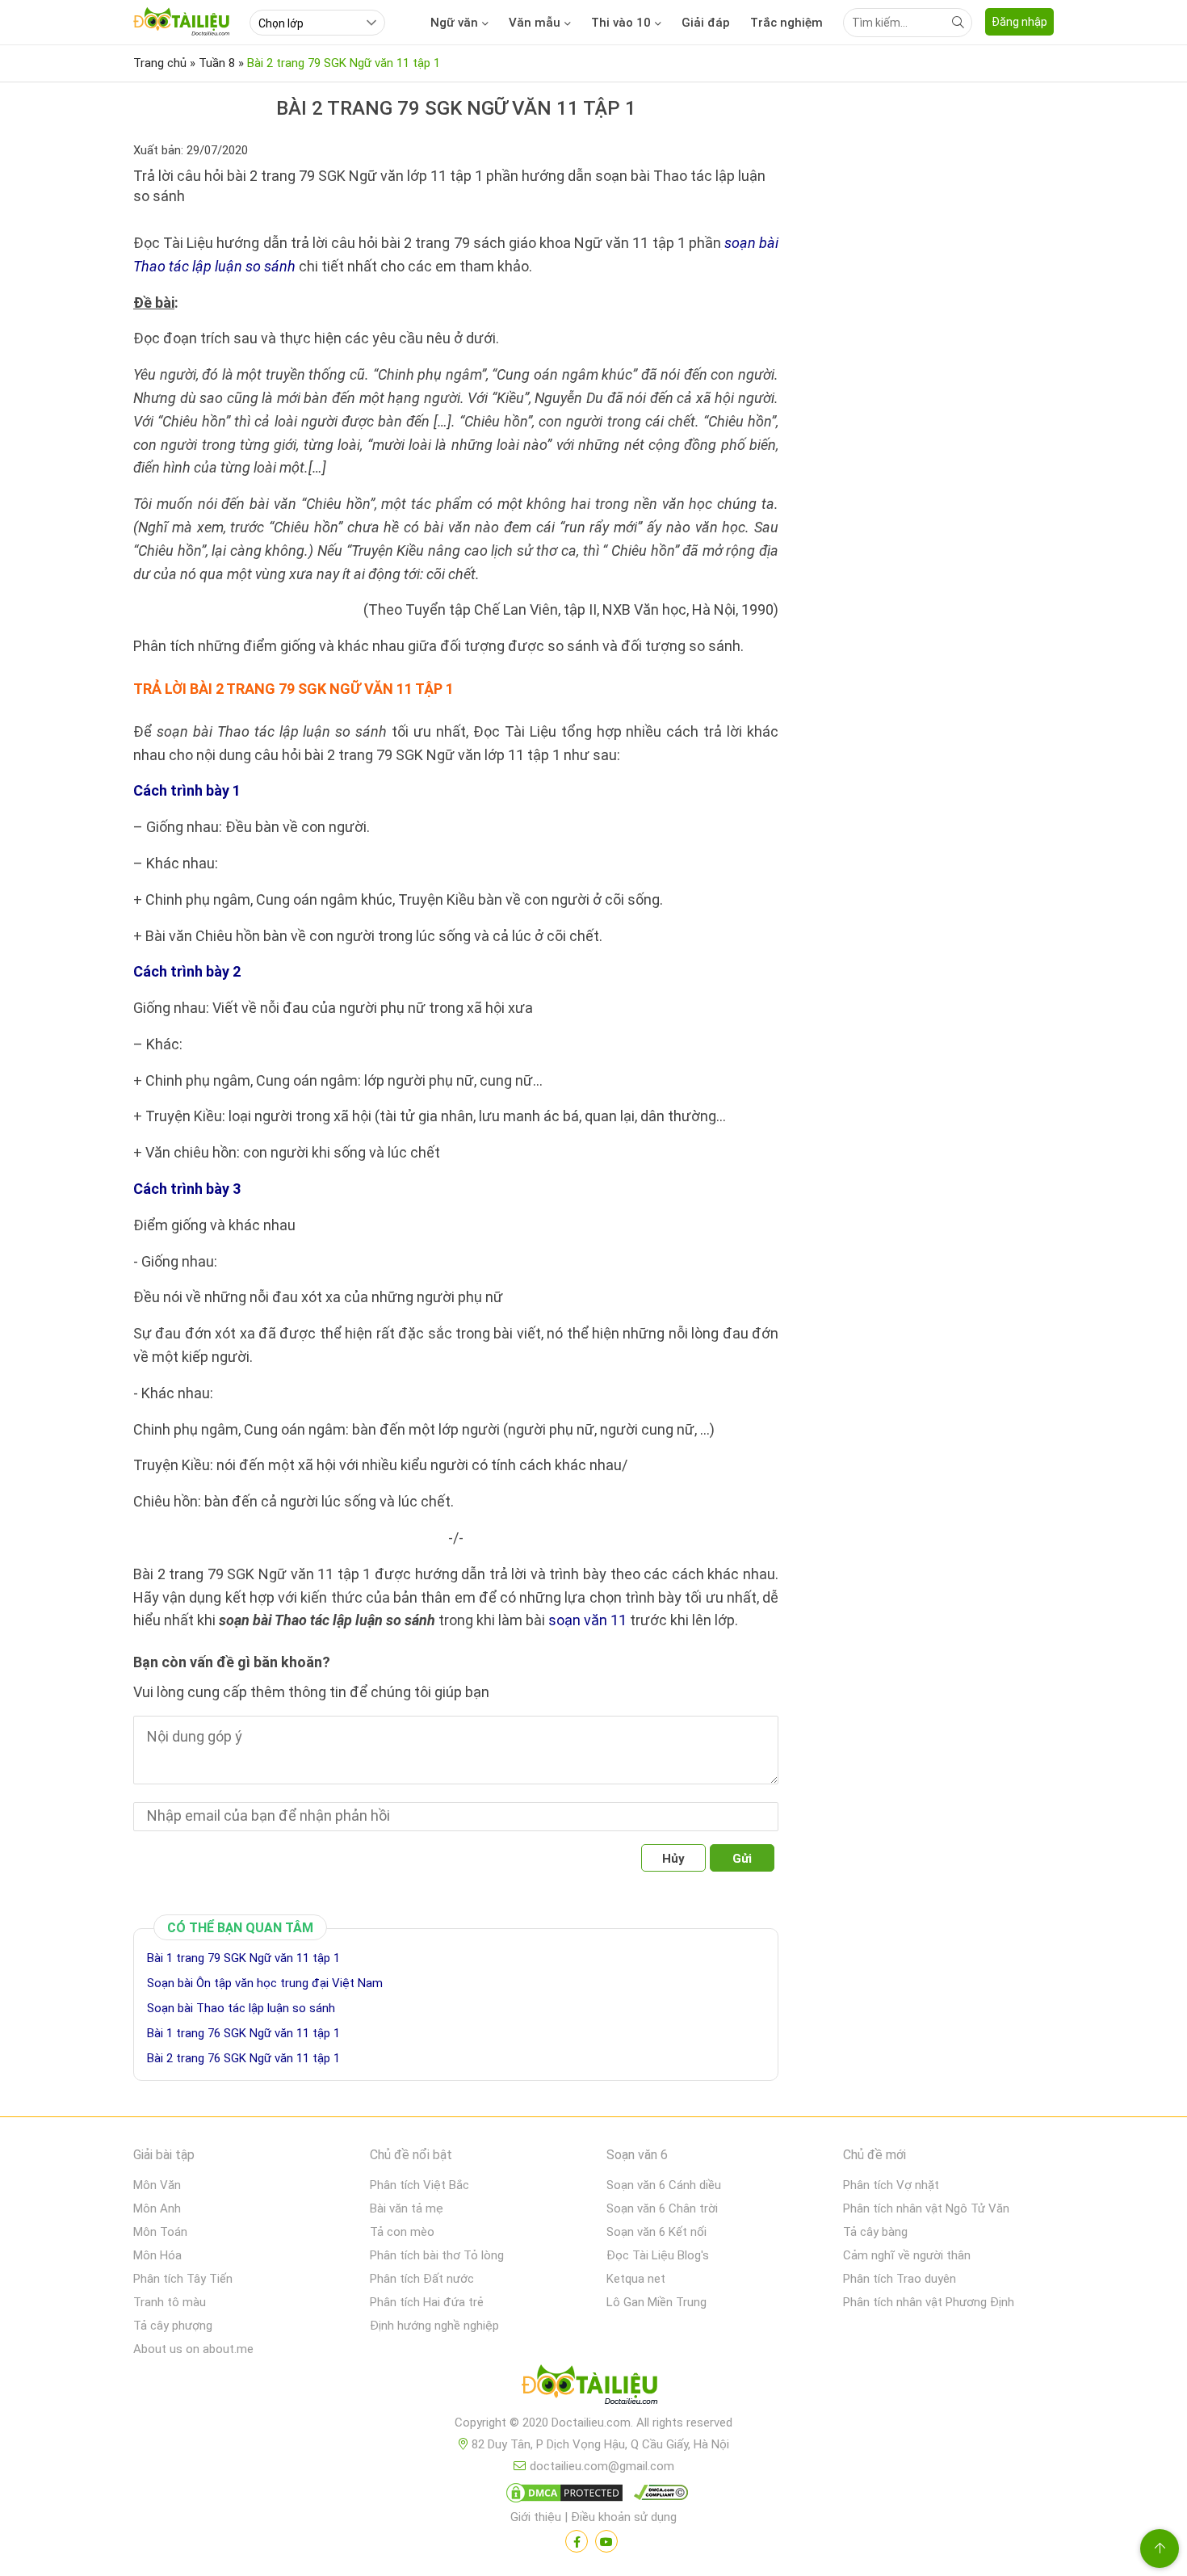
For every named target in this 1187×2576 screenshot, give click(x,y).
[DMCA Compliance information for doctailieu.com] (657, 2496)
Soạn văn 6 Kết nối (656, 2232)
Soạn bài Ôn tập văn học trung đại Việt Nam (265, 1983)
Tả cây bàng (875, 2232)
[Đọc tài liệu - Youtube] (606, 2541)
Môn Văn (157, 2185)
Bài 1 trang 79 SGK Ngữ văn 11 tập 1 (243, 1958)
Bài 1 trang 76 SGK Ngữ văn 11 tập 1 (243, 2033)
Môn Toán (160, 2232)
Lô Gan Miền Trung (656, 2302)
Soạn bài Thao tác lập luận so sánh (241, 2008)
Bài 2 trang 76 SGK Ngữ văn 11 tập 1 (243, 2058)
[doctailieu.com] (593, 2388)
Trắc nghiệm (786, 23)
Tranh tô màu (170, 2302)
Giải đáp (706, 23)
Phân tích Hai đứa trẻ (427, 2302)
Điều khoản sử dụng (624, 2517)
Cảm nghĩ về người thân (907, 2255)
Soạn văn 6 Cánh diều (664, 2185)
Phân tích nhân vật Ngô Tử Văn (926, 2208)
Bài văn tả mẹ (407, 2208)
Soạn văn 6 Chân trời (662, 2208)
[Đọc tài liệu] (577, 2541)
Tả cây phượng (173, 2326)
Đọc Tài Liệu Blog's (658, 2255)
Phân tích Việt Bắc (419, 2185)
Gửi (742, 1859)
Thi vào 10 (621, 23)
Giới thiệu (536, 2517)
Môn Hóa (157, 2255)
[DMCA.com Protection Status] (562, 2496)
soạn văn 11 (587, 1620)
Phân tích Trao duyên (900, 2279)
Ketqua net (636, 2279)
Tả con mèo (402, 2232)
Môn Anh (157, 2208)
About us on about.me (193, 2349)
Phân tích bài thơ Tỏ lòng (437, 2255)
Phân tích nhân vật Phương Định (929, 2302)
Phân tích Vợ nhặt (891, 2185)
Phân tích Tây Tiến (183, 2279)
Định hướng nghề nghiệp (434, 2326)
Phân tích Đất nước (422, 2279)
